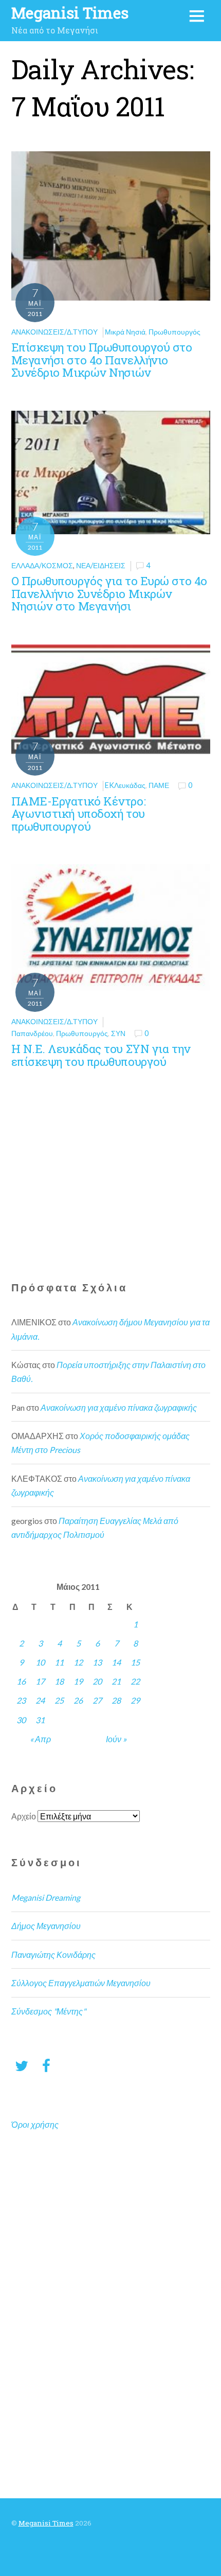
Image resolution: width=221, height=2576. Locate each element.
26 (78, 1700)
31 (40, 1720)
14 (116, 1662)
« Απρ (40, 1739)
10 (40, 1662)
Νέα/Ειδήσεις (101, 565)
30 (21, 1720)
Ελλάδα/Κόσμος (42, 565)
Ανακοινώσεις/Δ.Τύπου (54, 332)
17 (40, 1681)
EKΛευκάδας (125, 785)
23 (21, 1700)
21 (116, 1681)
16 (21, 1681)
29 (135, 1700)
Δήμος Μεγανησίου (46, 1926)
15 (135, 1662)
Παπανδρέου (32, 1033)
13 (97, 1662)
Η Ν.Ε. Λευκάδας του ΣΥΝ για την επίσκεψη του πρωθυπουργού (101, 1055)
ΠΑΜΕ (159, 785)
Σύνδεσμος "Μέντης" (49, 2011)
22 (135, 1681)
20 (97, 1681)
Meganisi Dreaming (46, 1897)
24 (40, 1700)
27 (97, 1700)
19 (78, 1681)
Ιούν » (116, 1739)
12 (78, 1662)
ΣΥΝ (118, 1033)
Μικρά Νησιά (125, 332)
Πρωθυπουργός (174, 332)
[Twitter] (22, 2065)
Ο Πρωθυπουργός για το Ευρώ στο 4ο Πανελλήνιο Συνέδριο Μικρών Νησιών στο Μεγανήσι (109, 593)
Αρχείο (24, 1816)
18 (59, 1681)
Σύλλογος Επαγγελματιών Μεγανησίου (81, 1983)
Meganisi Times (46, 2523)
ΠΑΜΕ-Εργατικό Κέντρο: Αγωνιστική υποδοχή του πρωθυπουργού (79, 814)
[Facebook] (46, 2065)
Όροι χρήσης (35, 2124)
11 (59, 1662)
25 (59, 1700)
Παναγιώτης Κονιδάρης (53, 1955)
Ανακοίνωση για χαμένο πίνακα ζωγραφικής (119, 1407)
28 (116, 1700)
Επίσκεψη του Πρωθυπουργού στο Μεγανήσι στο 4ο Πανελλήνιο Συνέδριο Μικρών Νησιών (102, 360)
